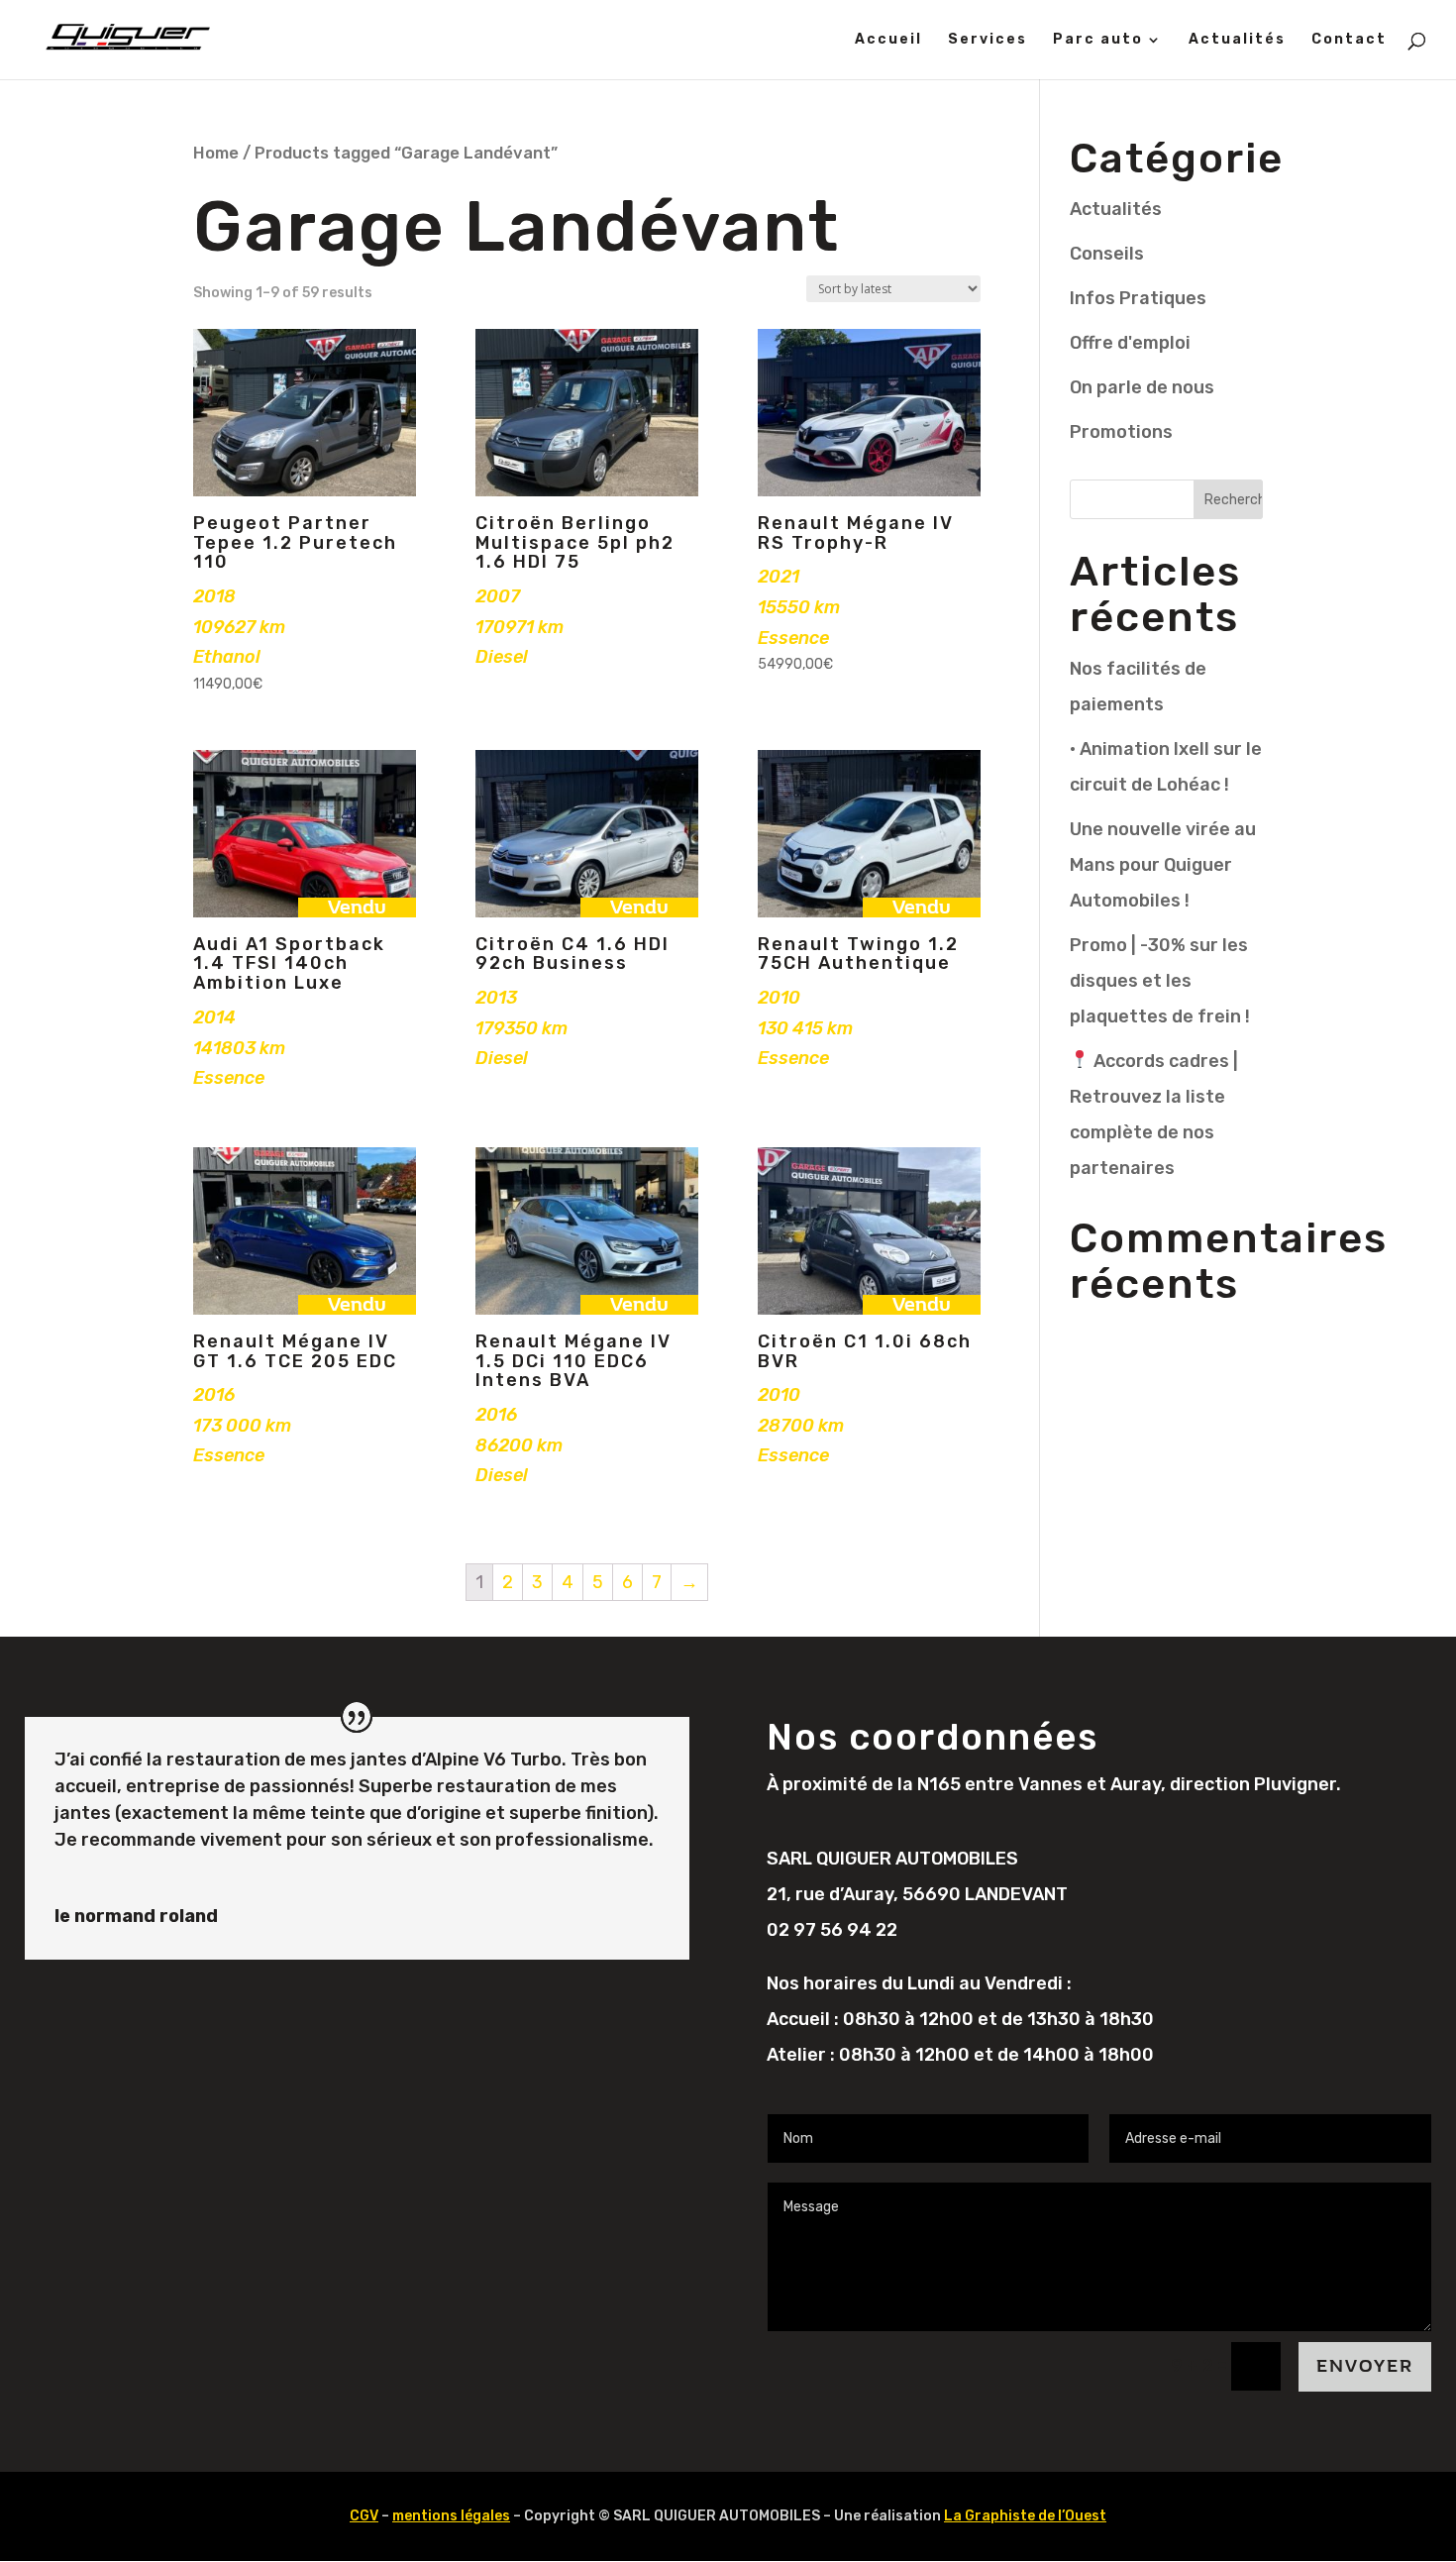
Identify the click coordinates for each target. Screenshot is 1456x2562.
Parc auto (1098, 40)
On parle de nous (1142, 387)
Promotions (1121, 432)
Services (988, 40)
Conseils (1107, 254)
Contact (1349, 40)
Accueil (888, 40)
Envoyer (1365, 2366)
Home (216, 153)
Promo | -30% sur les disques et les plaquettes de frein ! (1160, 981)
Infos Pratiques (1138, 298)
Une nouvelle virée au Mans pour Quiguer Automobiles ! (1163, 865)
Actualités (1237, 40)
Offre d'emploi (1130, 343)
